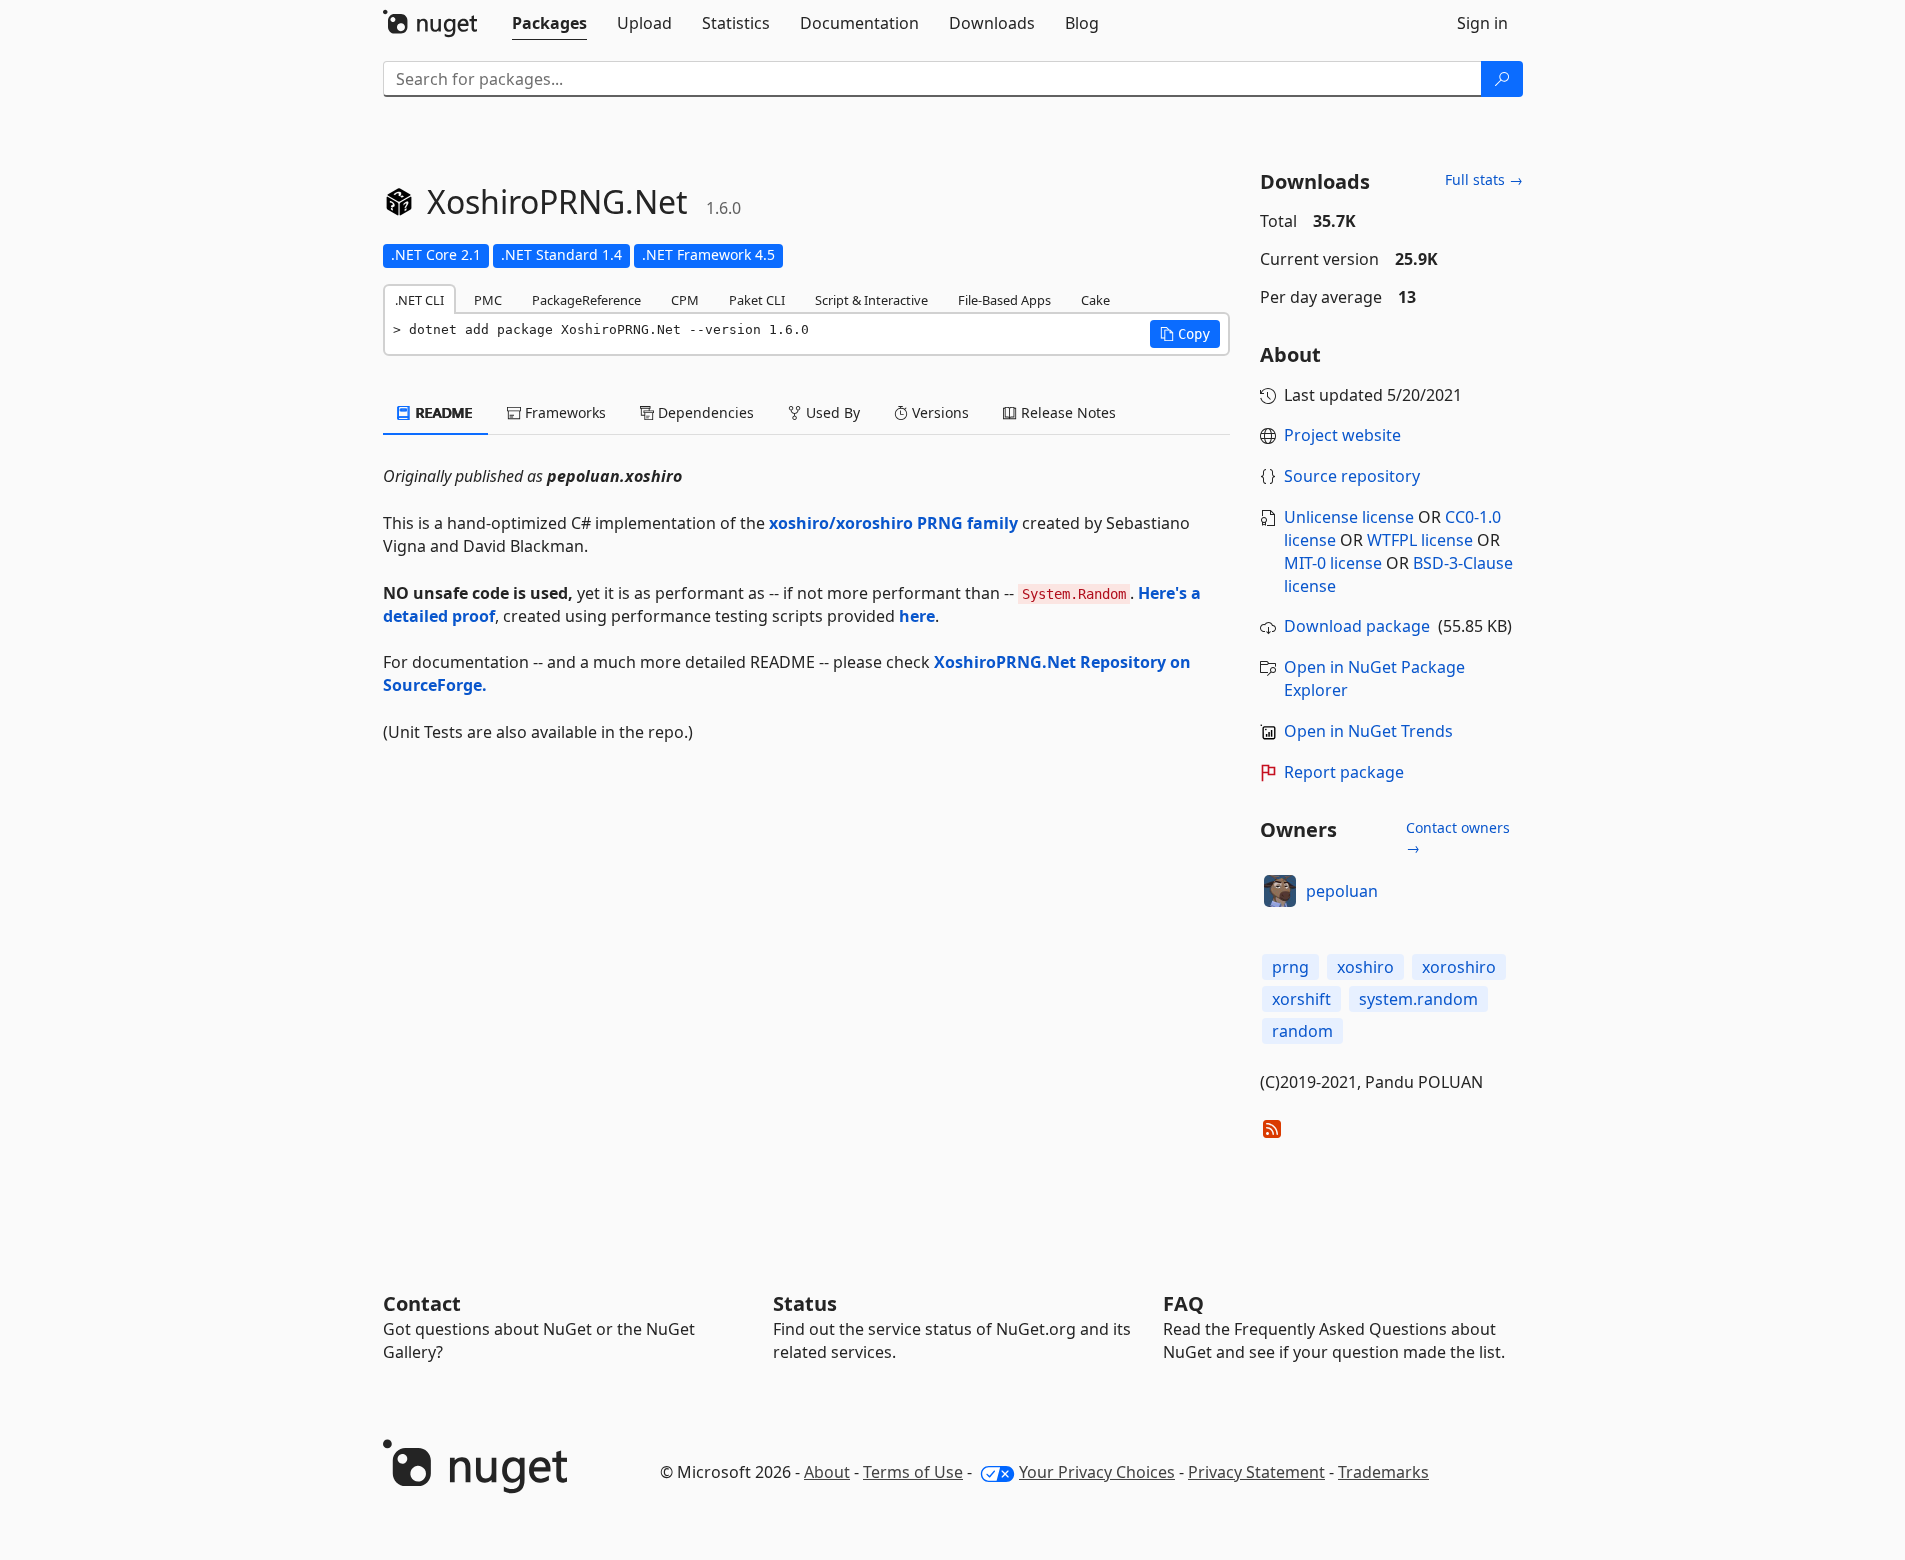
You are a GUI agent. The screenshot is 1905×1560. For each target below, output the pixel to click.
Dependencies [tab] (704, 412)
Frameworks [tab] (563, 412)
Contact (422, 1303)
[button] (1185, 334)
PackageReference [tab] (586, 300)
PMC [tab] (488, 300)
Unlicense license (1349, 517)
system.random (1418, 999)
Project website (1342, 435)
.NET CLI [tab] (419, 300)
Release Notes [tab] (1066, 412)
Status (805, 1303)
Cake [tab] (1095, 300)
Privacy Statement (1256, 1472)
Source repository (1352, 476)
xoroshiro (1459, 967)
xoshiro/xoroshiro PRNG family (893, 523)
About (827, 1472)
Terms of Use (913, 1472)
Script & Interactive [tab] (871, 300)
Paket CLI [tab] (757, 300)
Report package (1344, 772)
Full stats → (1484, 179)
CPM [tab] (685, 300)
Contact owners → (1458, 837)
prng (1290, 967)
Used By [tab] (831, 412)
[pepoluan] (1280, 891)
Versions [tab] (938, 412)
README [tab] (442, 412)
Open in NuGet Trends (1368, 731)
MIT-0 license (1333, 563)
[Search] (1502, 79)
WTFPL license (1420, 540)
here (917, 616)
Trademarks (1383, 1472)
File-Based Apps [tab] (1004, 300)
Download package (1357, 626)
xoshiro (1365, 967)
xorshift (1301, 999)
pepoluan (1342, 891)
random (1302, 1031)
